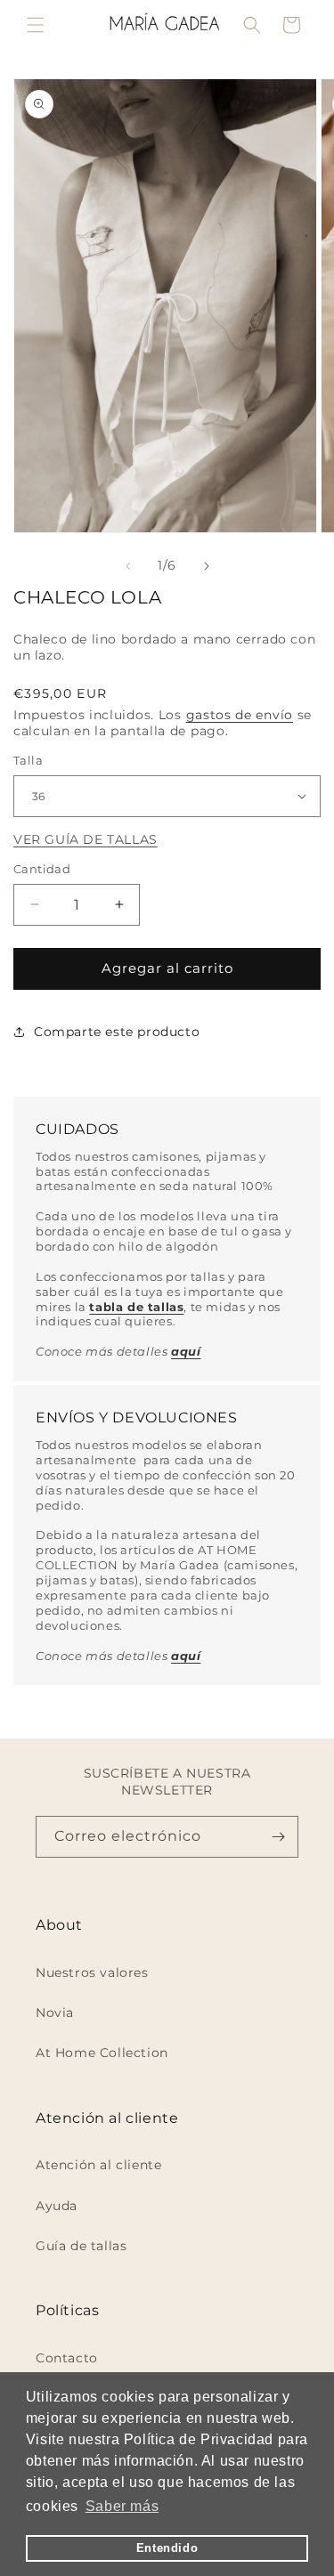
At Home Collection (102, 2053)
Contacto (67, 2358)
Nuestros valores (92, 1973)
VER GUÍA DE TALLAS (86, 839)
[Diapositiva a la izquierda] (128, 566)
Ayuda (57, 2206)
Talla (28, 760)
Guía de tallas (81, 2246)
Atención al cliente (98, 2165)
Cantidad (42, 869)
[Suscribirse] (278, 1837)
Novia (55, 2013)
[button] (36, 25)
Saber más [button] (122, 2506)
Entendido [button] (167, 2548)
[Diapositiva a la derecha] (207, 566)
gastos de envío (240, 715)
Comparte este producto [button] (117, 1032)
